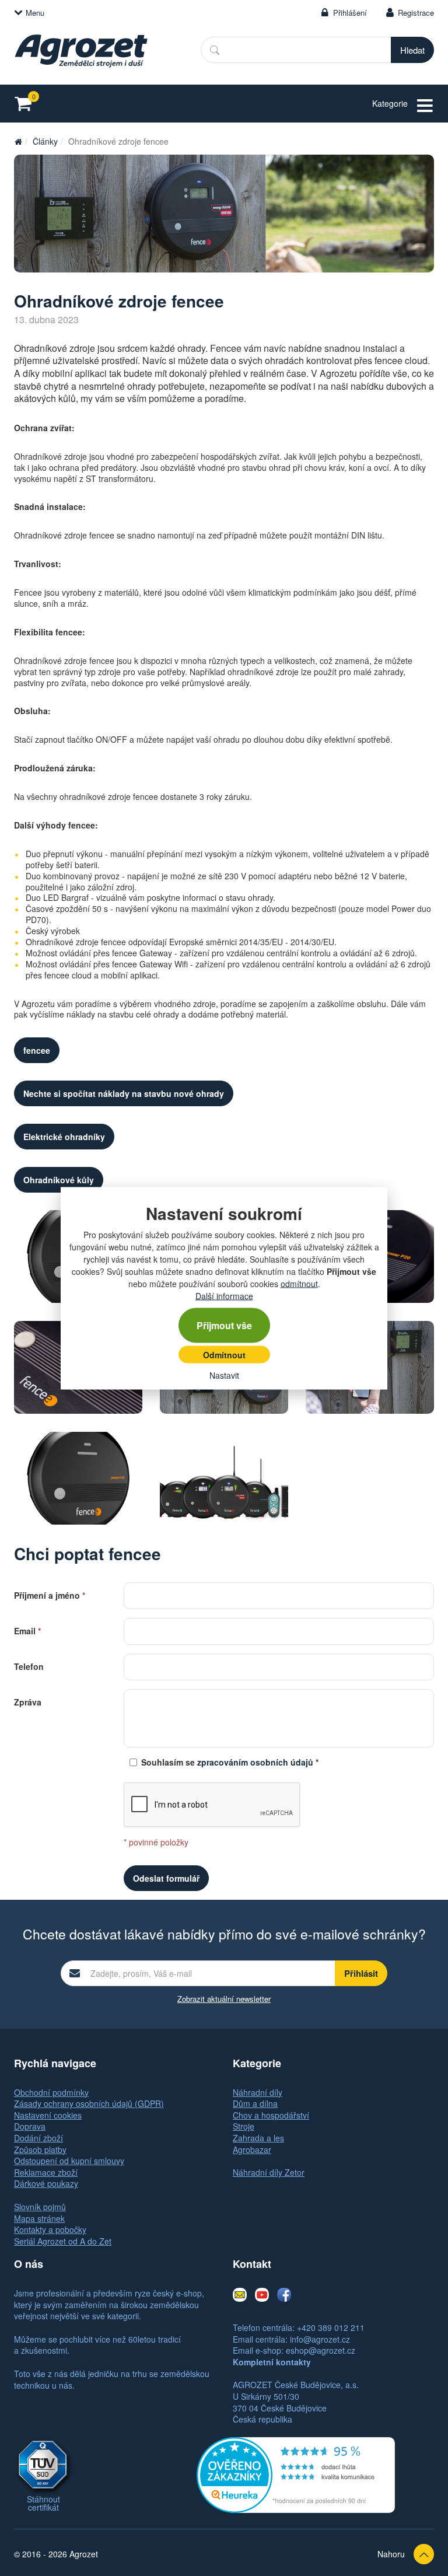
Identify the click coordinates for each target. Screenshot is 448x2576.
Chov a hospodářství (271, 2115)
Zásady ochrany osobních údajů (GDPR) (89, 2103)
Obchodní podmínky (51, 2092)
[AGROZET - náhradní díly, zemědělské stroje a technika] (18, 141)
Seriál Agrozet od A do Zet (63, 2241)
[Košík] (27, 104)
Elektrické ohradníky (64, 1137)
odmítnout (299, 1283)
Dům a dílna (255, 2103)
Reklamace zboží (46, 2172)
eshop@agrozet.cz (321, 2350)
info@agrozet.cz (320, 2339)
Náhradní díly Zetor (269, 2172)
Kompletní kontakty (272, 2362)
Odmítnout (224, 1354)
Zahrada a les (258, 2138)
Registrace (416, 13)
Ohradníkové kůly (59, 1180)
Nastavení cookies (48, 2115)
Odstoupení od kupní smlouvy (69, 2161)
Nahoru (391, 2554)
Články (45, 141)
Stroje (244, 2126)
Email (27, 1630)
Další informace (224, 1295)
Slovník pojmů (40, 2207)
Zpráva (28, 1701)
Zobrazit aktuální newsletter (224, 1999)
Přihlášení (350, 13)
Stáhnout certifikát (43, 2503)
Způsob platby (40, 2149)
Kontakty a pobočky (50, 2229)
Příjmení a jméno (50, 1594)
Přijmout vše (224, 1325)
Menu (35, 13)
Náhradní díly (258, 2092)
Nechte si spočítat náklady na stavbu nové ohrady (124, 1093)
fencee (37, 1050)
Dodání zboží (38, 2138)
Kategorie (390, 103)
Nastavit (224, 1375)
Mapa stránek (39, 2218)
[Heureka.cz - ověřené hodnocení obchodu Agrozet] (296, 2474)
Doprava (30, 2126)
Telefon (29, 1666)
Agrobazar (252, 2149)
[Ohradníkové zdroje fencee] (224, 214)
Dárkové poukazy (46, 2183)
